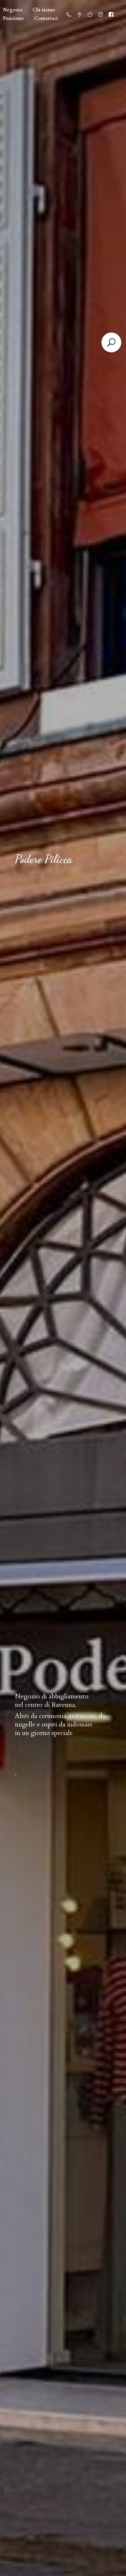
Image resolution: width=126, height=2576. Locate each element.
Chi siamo (44, 10)
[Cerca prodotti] (111, 342)
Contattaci (46, 18)
